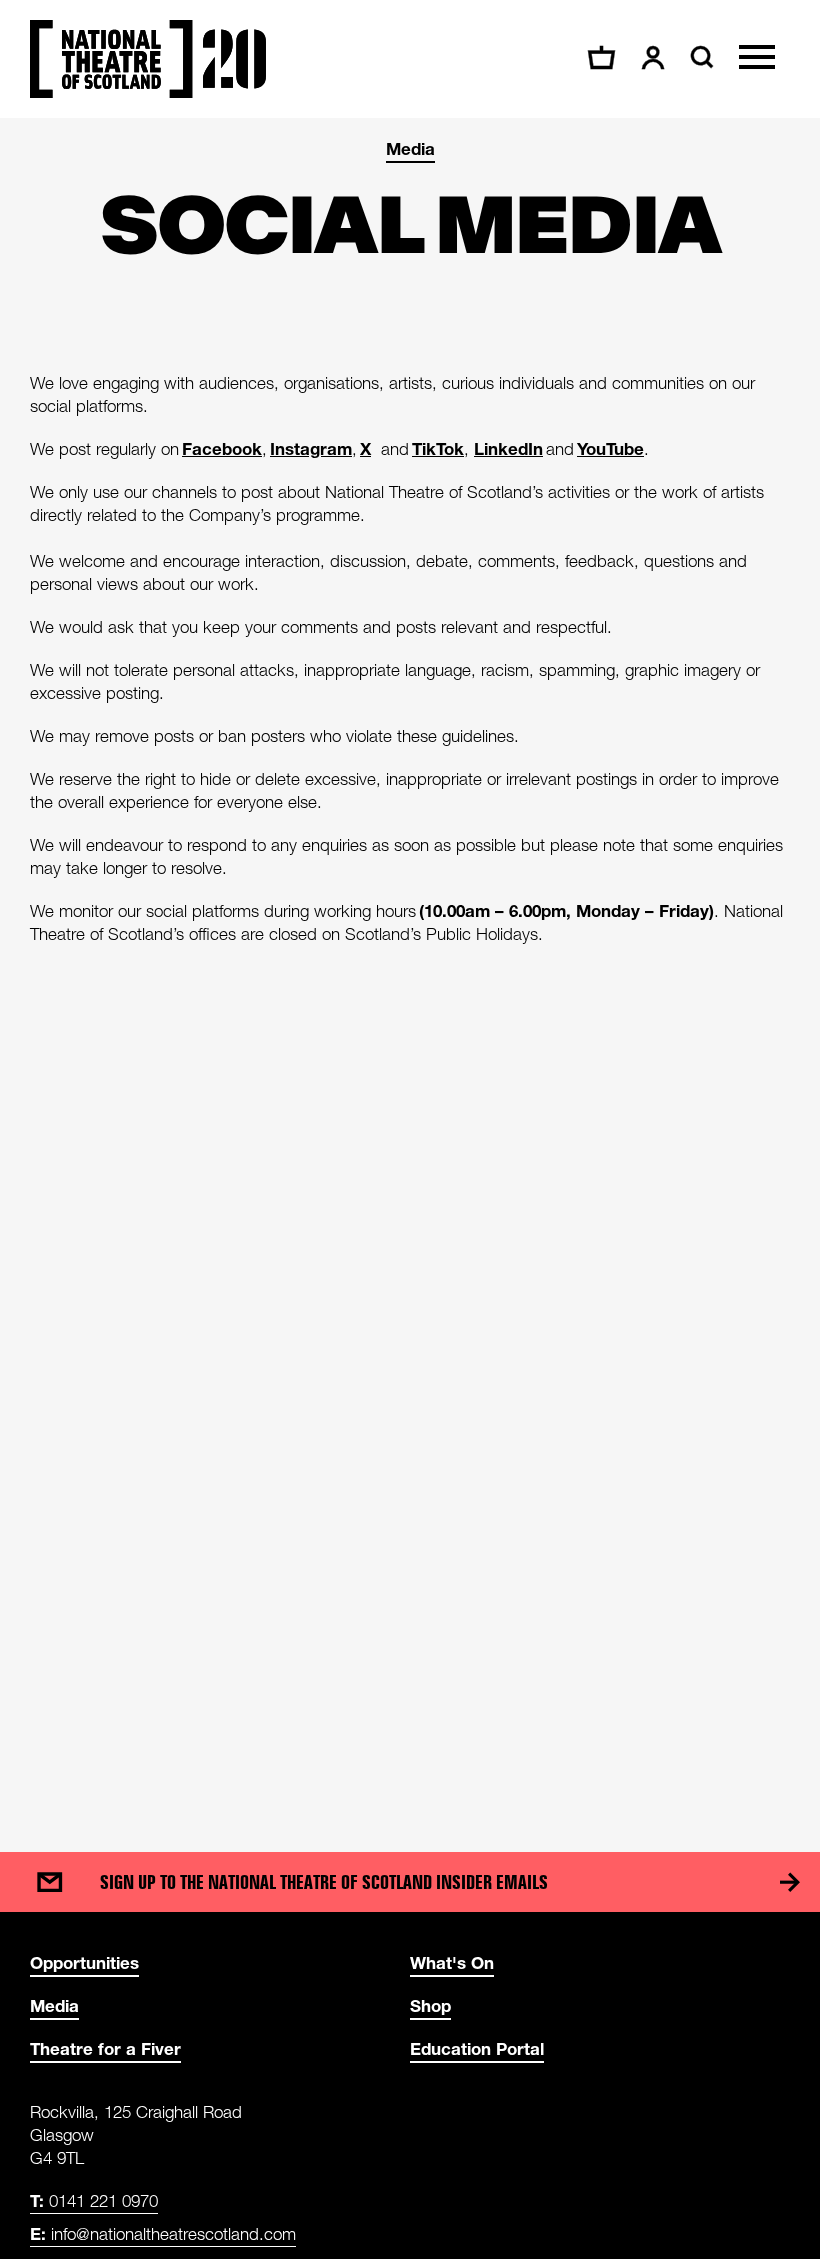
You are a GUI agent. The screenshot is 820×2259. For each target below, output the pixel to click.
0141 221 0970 (94, 2200)
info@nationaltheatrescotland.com (163, 2233)
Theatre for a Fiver (105, 2048)
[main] (410, 965)
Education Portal (477, 2048)
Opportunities (84, 1962)
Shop (430, 2005)
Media (410, 148)
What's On (452, 1962)
